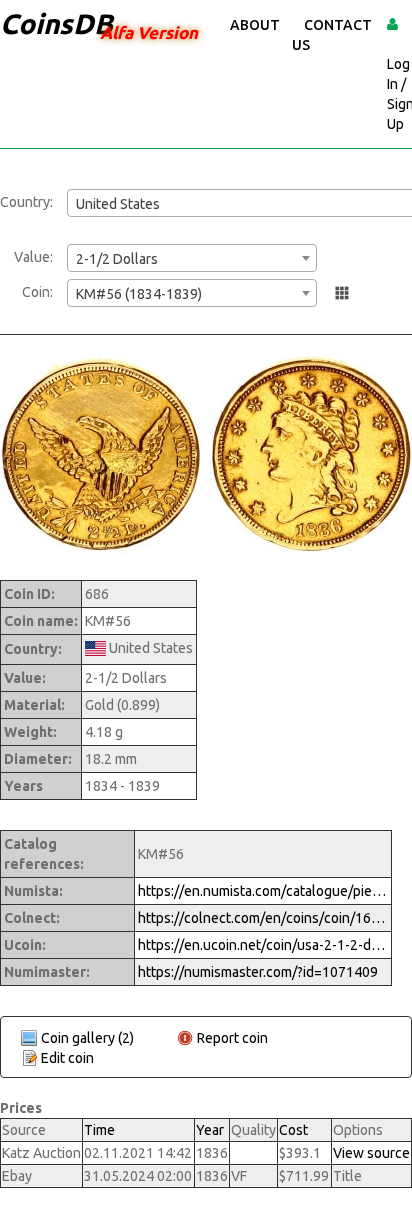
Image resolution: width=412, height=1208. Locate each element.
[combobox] (192, 258)
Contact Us (332, 35)
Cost (293, 1130)
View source (371, 1153)
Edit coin (67, 1058)
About (255, 25)
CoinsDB (56, 23)
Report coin (232, 1038)
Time (99, 1130)
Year (210, 1130)
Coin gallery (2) (87, 1038)
